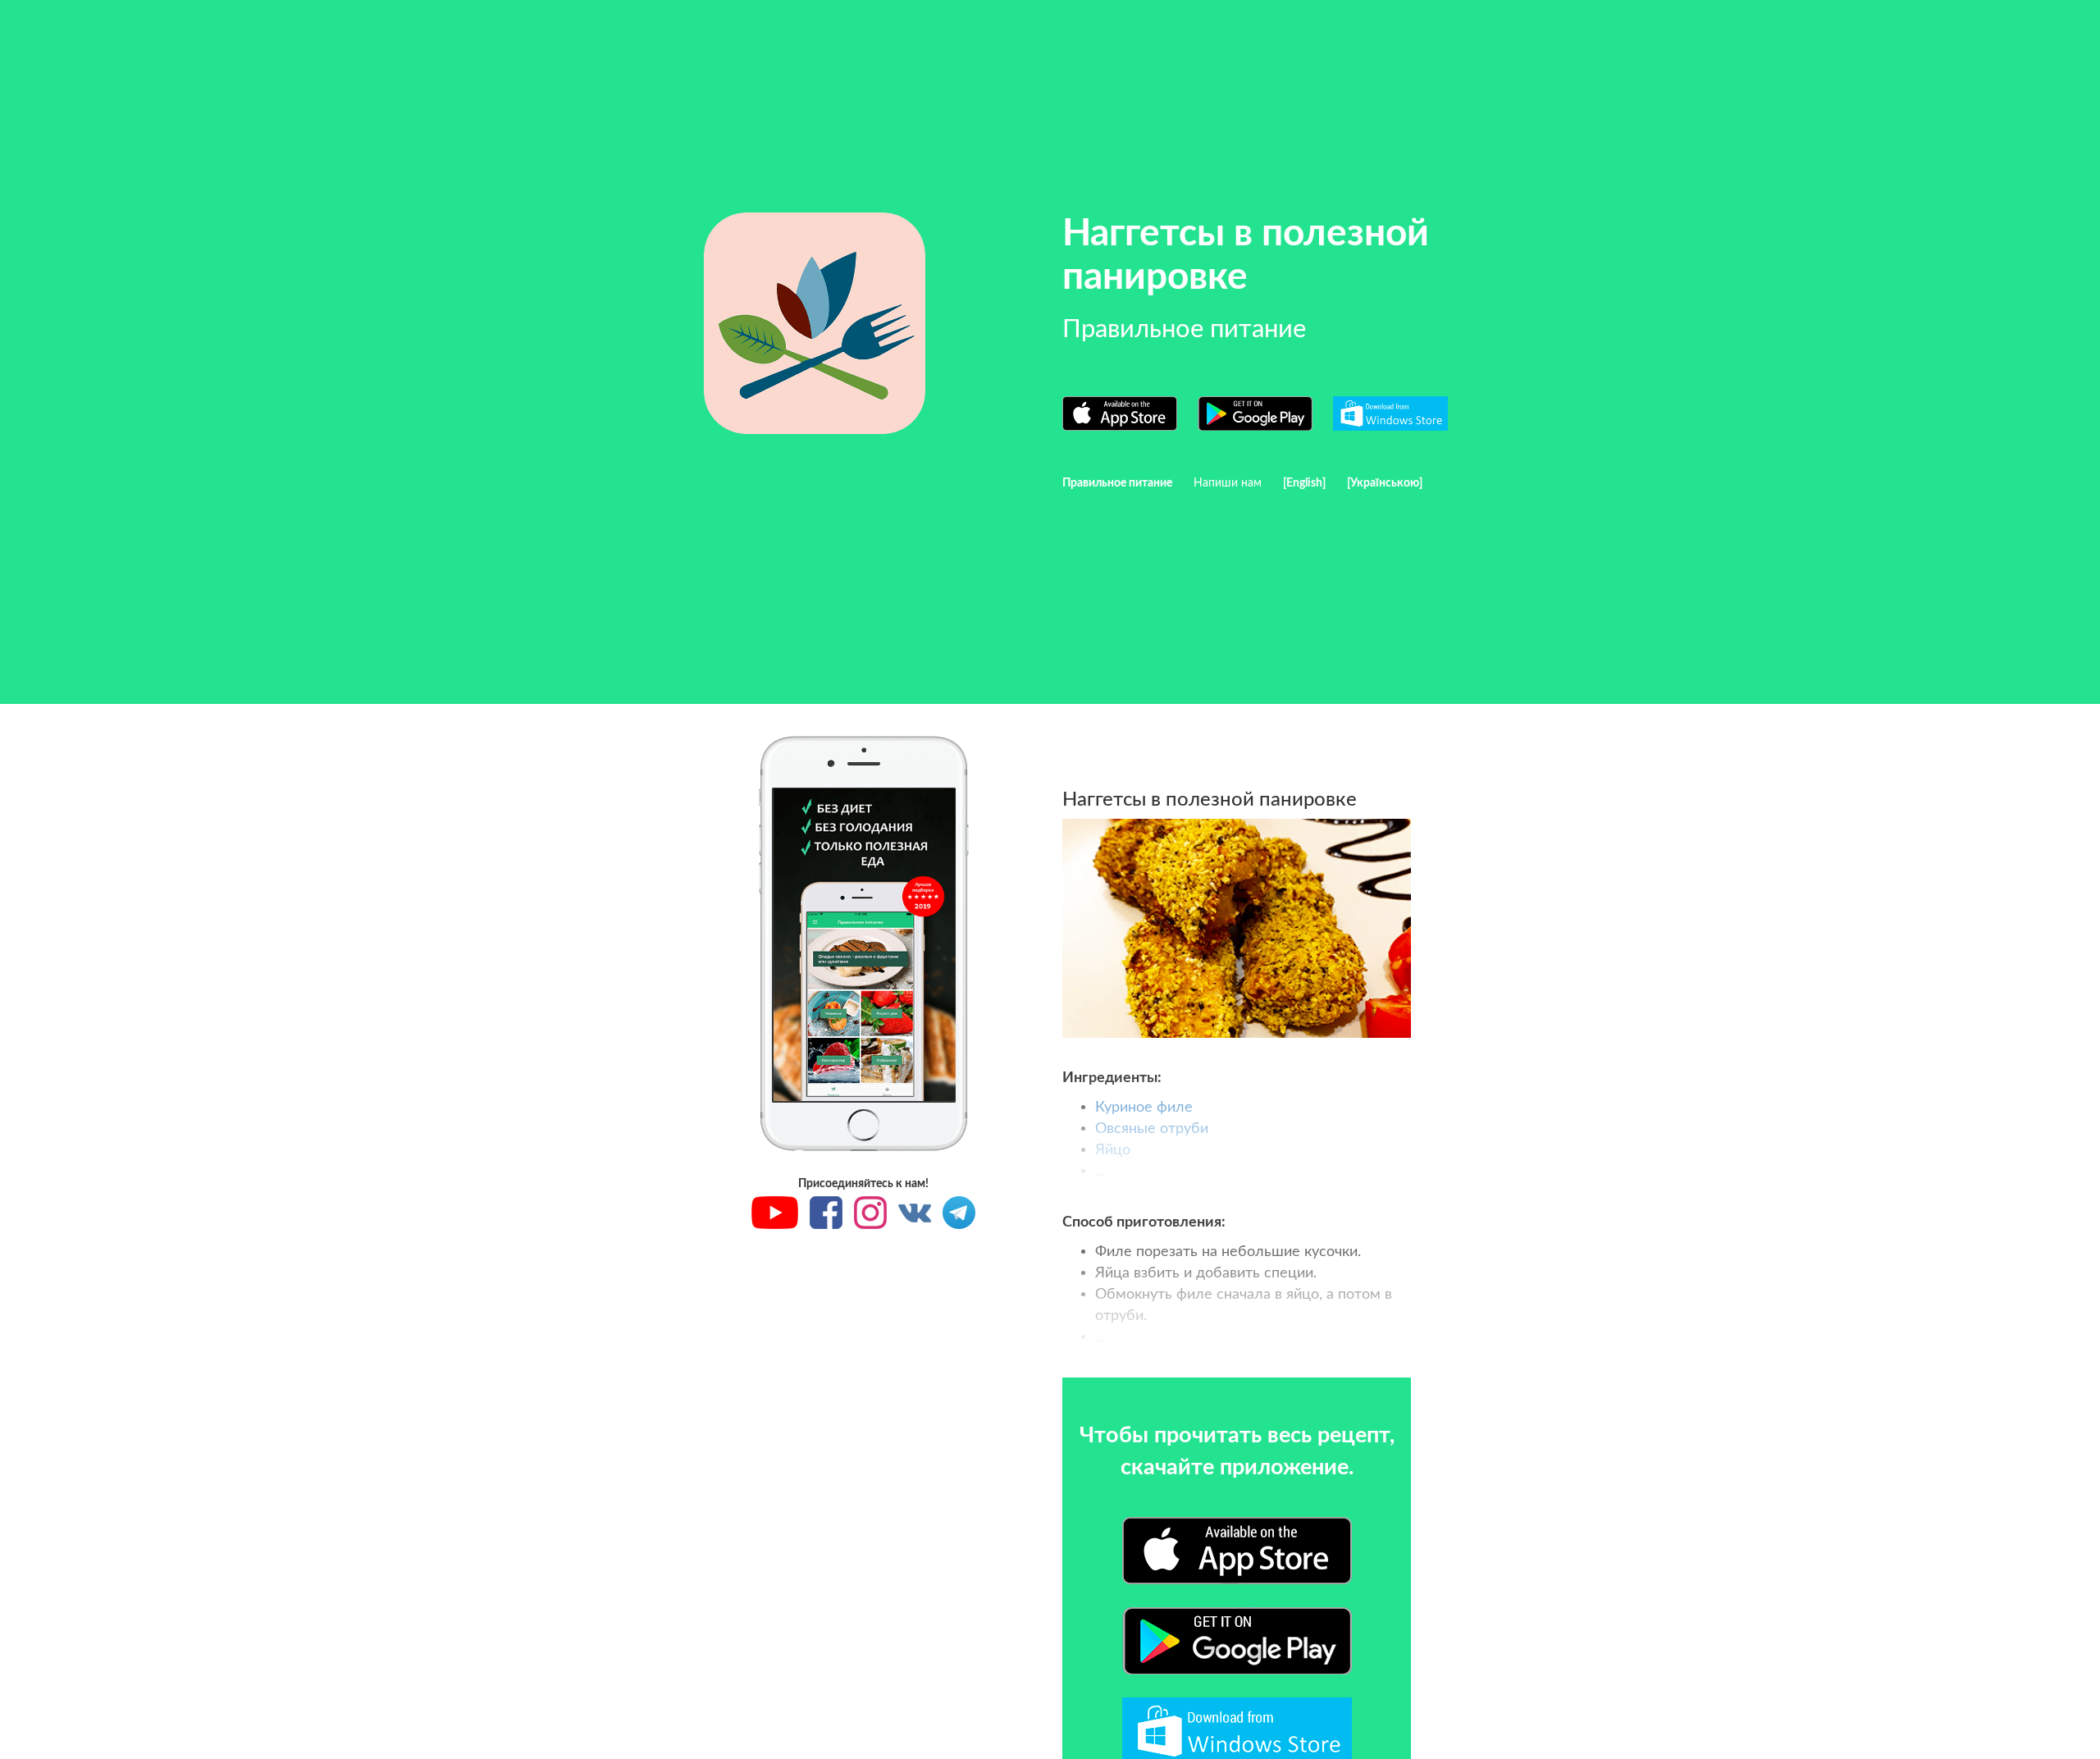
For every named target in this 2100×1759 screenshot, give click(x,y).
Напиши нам (1228, 483)
